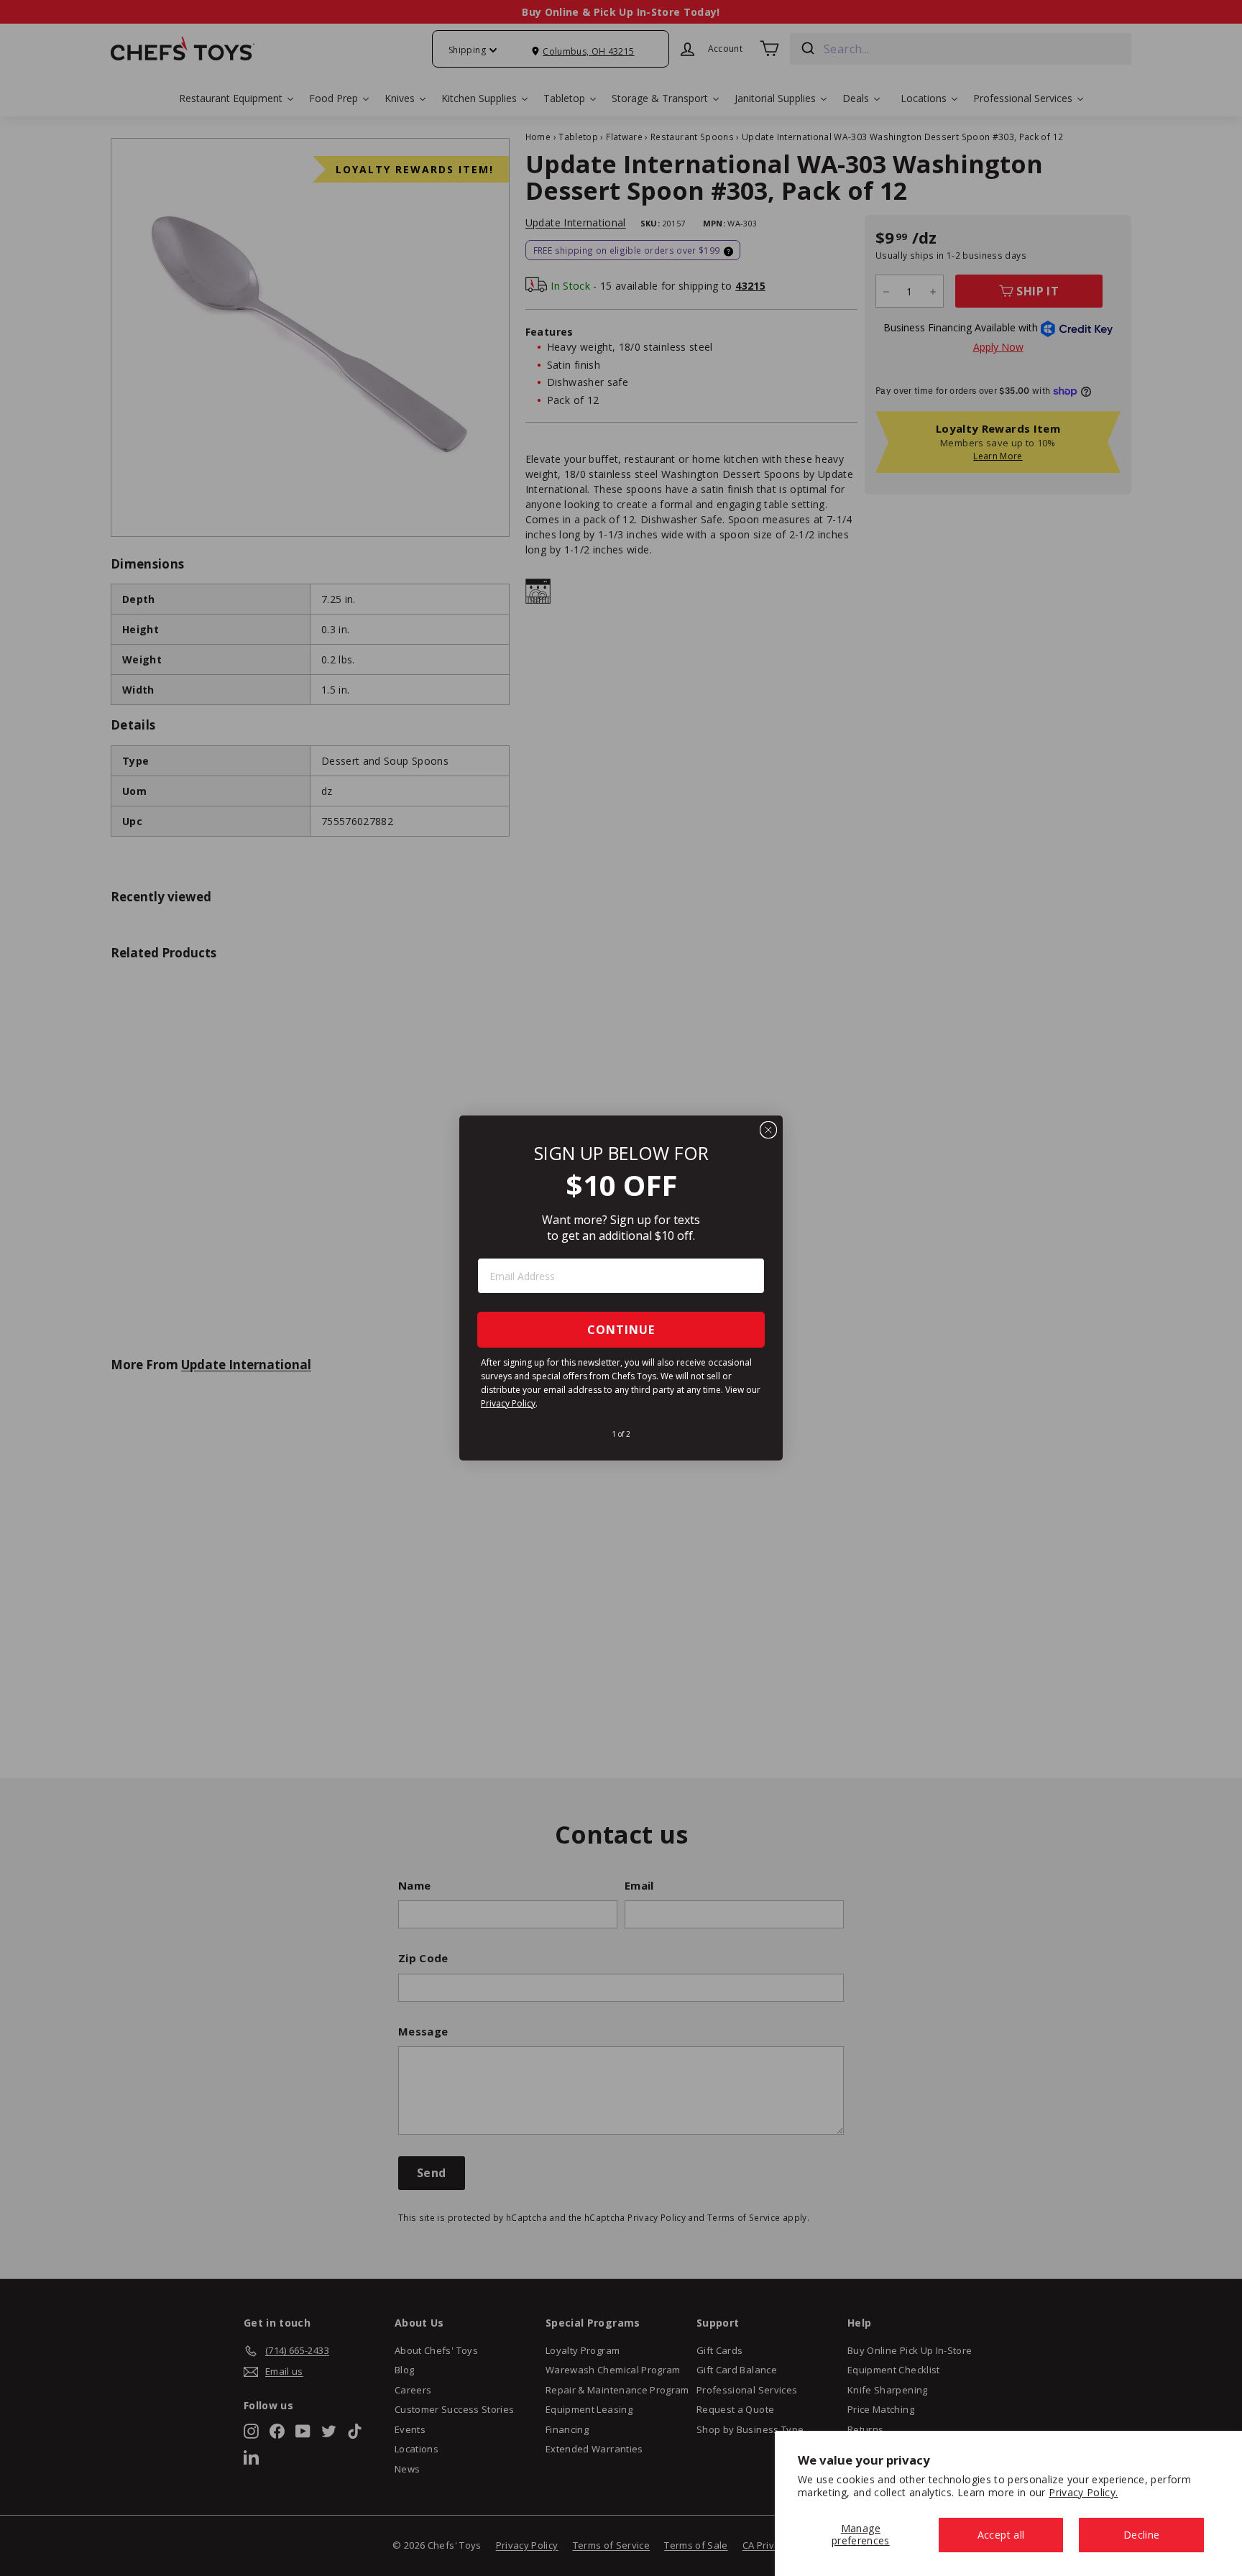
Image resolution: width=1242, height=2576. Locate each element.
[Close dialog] (768, 1130)
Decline (1141, 2535)
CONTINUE (621, 1330)
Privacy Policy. (1083, 2492)
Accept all (1001, 2535)
